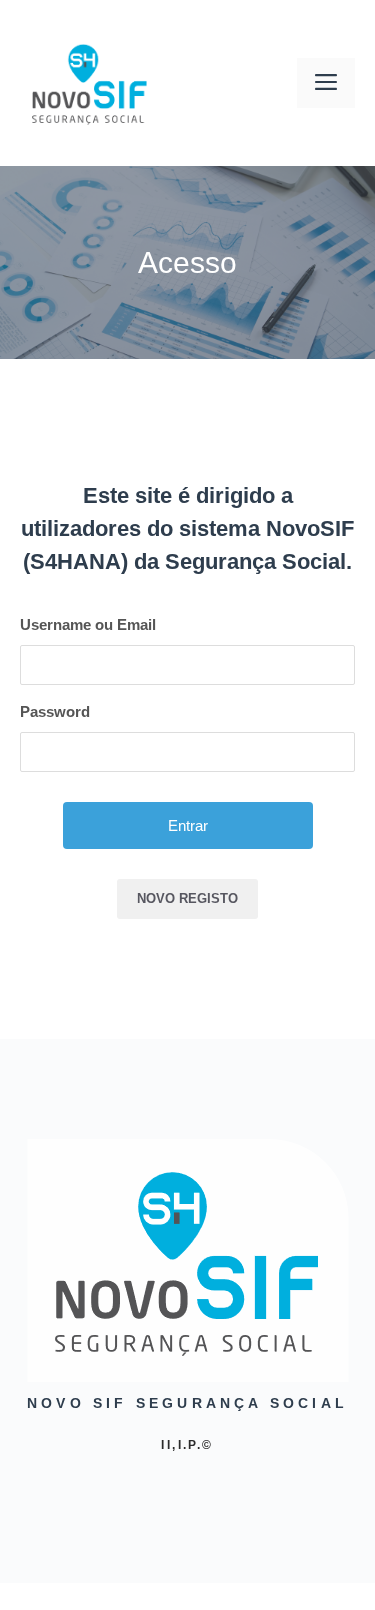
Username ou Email (88, 624)
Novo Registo (187, 898)
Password (55, 711)
